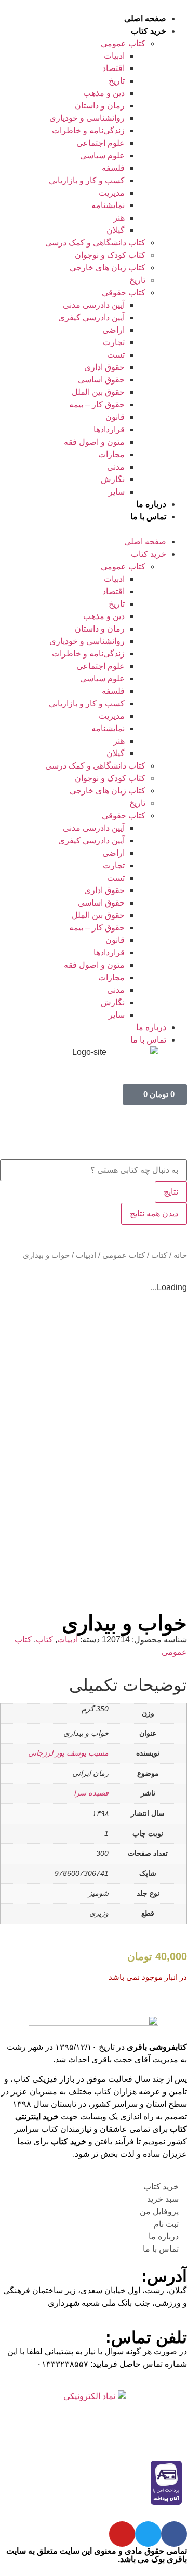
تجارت (114, 342)
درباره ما (151, 504)
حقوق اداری (104, 367)
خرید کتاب (149, 31)
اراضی (113, 330)
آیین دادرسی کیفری (91, 317)
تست (116, 355)
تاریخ (117, 81)
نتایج (171, 1192)
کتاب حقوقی (124, 292)
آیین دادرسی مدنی (94, 305)
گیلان (116, 230)
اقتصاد (113, 68)
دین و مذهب (104, 93)
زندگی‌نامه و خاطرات (88, 131)
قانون (115, 417)
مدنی (116, 467)
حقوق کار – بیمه (97, 405)
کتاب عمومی (123, 43)
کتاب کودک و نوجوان (110, 255)
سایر (117, 492)
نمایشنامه (108, 205)
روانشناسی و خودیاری (87, 118)
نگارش (113, 479)
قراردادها (109, 429)
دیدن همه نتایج (154, 1214)
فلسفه (113, 168)
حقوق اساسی (101, 380)
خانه (180, 1255)
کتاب (159, 1255)
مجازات (111, 454)
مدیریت (112, 193)
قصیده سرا (91, 1793)
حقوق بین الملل (98, 392)
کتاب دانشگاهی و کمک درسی (95, 243)
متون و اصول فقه (94, 442)
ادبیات (114, 56)
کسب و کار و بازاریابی (87, 180)
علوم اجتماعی (101, 143)
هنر (119, 218)
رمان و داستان (100, 106)
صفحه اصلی (145, 18)
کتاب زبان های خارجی (108, 268)
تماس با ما (148, 517)
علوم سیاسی (102, 155)
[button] (94, 529)
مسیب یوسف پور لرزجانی (68, 1753)
